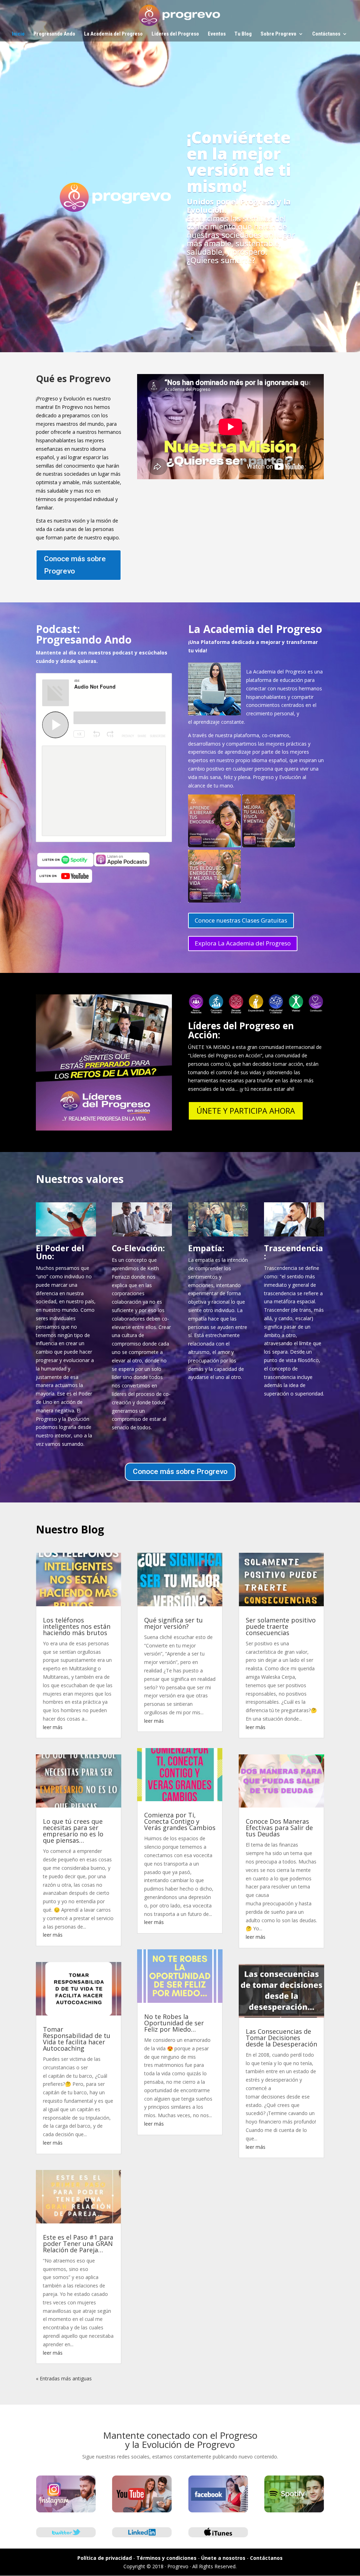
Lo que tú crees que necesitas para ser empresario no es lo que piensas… (73, 1831)
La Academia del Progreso (113, 34)
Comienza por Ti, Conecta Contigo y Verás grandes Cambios (180, 1821)
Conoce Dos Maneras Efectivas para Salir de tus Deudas (279, 1828)
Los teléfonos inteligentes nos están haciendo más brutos (77, 1626)
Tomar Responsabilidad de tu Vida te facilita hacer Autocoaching (77, 2039)
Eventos (217, 34)
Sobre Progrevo (278, 34)
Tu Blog (243, 34)
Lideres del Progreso (175, 34)
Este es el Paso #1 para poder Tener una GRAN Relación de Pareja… (78, 2243)
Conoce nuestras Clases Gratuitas (241, 920)
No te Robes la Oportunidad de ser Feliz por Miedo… (174, 2023)
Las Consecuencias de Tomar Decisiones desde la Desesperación (281, 2038)
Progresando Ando (54, 34)
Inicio (18, 34)
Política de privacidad (105, 2558)
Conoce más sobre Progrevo (75, 565)
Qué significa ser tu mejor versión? (173, 1623)
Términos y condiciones (166, 2558)
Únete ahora (180, 254)
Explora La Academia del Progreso (243, 943)
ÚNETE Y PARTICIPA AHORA (246, 1110)
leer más (53, 1727)
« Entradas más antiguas (64, 2378)
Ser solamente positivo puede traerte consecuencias (281, 1626)
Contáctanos (326, 34)
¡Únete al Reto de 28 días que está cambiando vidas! (180, 143)
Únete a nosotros (223, 2558)
